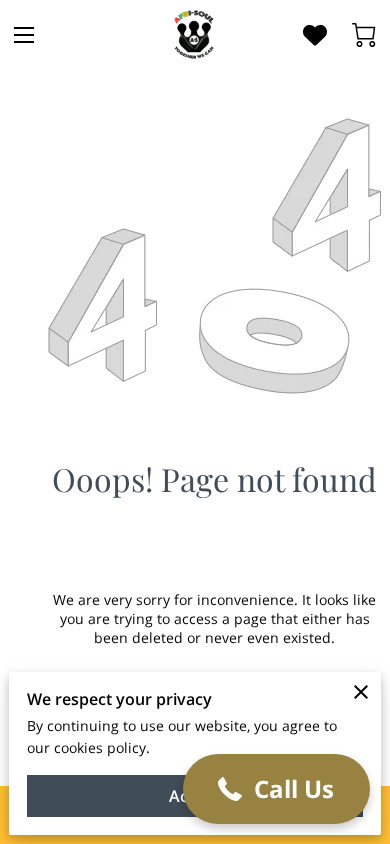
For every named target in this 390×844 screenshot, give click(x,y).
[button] (276, 789)
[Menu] (24, 35)
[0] (364, 35)
